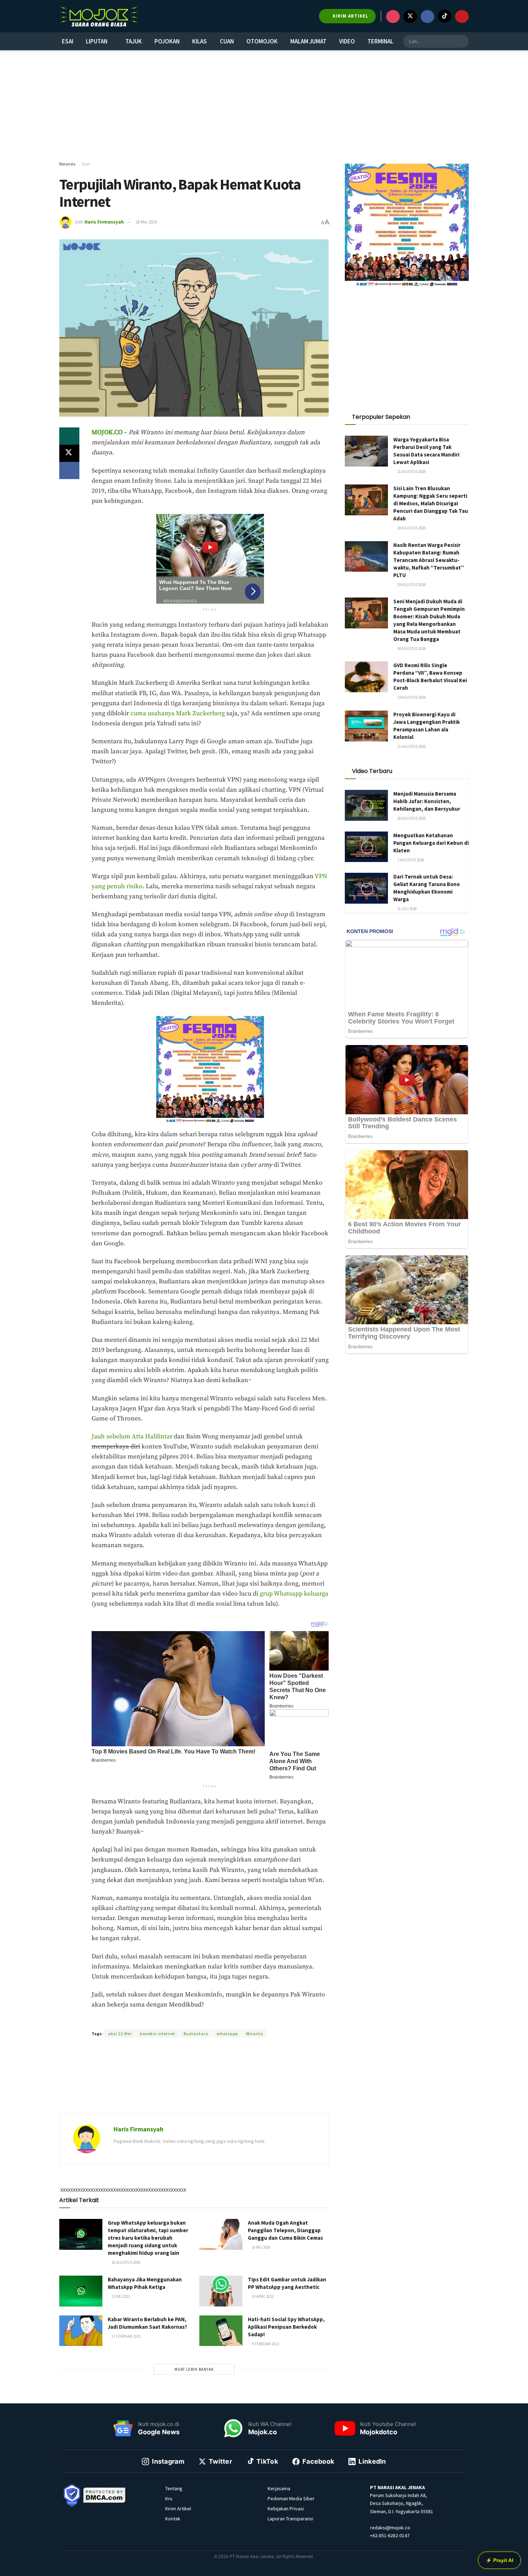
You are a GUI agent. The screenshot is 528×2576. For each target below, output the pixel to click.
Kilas (200, 41)
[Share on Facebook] (69, 470)
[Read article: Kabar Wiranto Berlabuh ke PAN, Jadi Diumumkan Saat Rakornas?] (81, 2331)
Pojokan (167, 41)
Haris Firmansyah (104, 222)
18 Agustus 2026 (126, 2262)
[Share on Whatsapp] (69, 436)
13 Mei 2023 (121, 2296)
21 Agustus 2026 (411, 472)
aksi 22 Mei (120, 2034)
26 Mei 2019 (146, 222)
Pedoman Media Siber (291, 2498)
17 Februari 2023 (126, 2336)
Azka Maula (178, 2020)
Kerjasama (279, 2488)
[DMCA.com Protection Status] (105, 2495)
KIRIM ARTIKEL (350, 16)
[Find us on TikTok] (445, 16)
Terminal (380, 41)
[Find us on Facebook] (427, 17)
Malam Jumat (308, 41)
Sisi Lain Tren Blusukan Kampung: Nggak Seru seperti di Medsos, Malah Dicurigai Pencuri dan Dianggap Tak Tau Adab (431, 503)
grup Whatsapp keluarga (294, 1594)
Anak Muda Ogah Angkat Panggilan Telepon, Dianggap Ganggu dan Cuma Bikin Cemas (285, 2230)
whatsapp (227, 2034)
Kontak (173, 2519)
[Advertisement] (264, 106)
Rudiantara (196, 2034)
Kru (169, 2498)
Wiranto (254, 2034)
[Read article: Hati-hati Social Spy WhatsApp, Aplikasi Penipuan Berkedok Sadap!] (221, 2331)
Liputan (97, 41)
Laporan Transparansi (290, 2519)
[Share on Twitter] (69, 453)
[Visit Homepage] (99, 16)
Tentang (174, 2488)
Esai (68, 41)
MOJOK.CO (107, 432)
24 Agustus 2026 (411, 648)
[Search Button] (462, 41)
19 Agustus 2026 (411, 585)
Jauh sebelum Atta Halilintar (132, 1437)
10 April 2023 (262, 2296)
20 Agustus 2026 (411, 528)
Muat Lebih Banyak (194, 2369)
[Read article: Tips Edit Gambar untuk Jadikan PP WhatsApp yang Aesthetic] (221, 2291)
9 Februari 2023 (265, 2344)
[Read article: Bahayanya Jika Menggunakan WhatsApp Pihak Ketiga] (81, 2291)
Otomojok (262, 41)
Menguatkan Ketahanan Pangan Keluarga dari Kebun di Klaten (431, 843)
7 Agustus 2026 (410, 860)
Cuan (227, 41)
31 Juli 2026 (407, 909)
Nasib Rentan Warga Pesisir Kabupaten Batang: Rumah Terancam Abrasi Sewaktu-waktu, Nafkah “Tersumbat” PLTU (429, 560)
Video (347, 41)
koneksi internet (158, 2034)
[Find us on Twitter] (410, 17)
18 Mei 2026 (261, 2247)
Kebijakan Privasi (286, 2509)
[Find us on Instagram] (393, 17)
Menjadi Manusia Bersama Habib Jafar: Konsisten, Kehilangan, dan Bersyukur (427, 801)
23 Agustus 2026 (411, 697)
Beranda (67, 164)
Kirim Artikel (178, 2509)
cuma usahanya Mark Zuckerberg (178, 713)
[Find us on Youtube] (462, 17)
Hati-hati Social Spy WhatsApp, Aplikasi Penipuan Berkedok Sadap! (286, 2327)
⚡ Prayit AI (499, 2560)
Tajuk (134, 41)
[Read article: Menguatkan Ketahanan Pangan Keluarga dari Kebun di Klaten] (366, 847)
